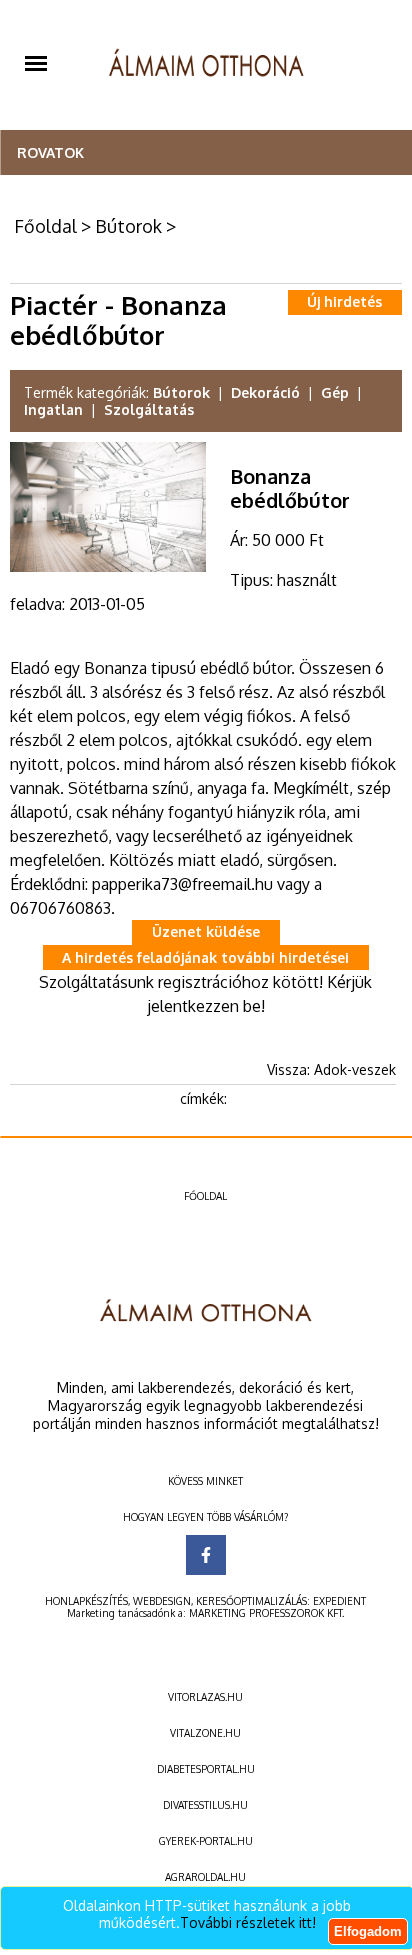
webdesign (162, 1601)
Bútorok (128, 226)
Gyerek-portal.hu (206, 1841)
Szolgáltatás (149, 409)
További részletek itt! (248, 1922)
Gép (335, 392)
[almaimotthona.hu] (206, 65)
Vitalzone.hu (205, 1733)
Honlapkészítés (86, 1601)
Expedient (339, 1601)
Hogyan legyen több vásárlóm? (205, 1517)
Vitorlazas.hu (205, 1697)
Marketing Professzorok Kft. (266, 1613)
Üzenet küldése (206, 931)
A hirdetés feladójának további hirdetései (205, 957)
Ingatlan (53, 409)
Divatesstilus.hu (205, 1805)
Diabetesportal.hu (206, 1769)
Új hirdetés (344, 301)
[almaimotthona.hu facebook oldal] (206, 1555)
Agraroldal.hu (205, 1877)
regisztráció (200, 982)
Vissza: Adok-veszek (331, 1069)
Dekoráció (265, 392)
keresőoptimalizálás (251, 1601)
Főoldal (45, 226)
